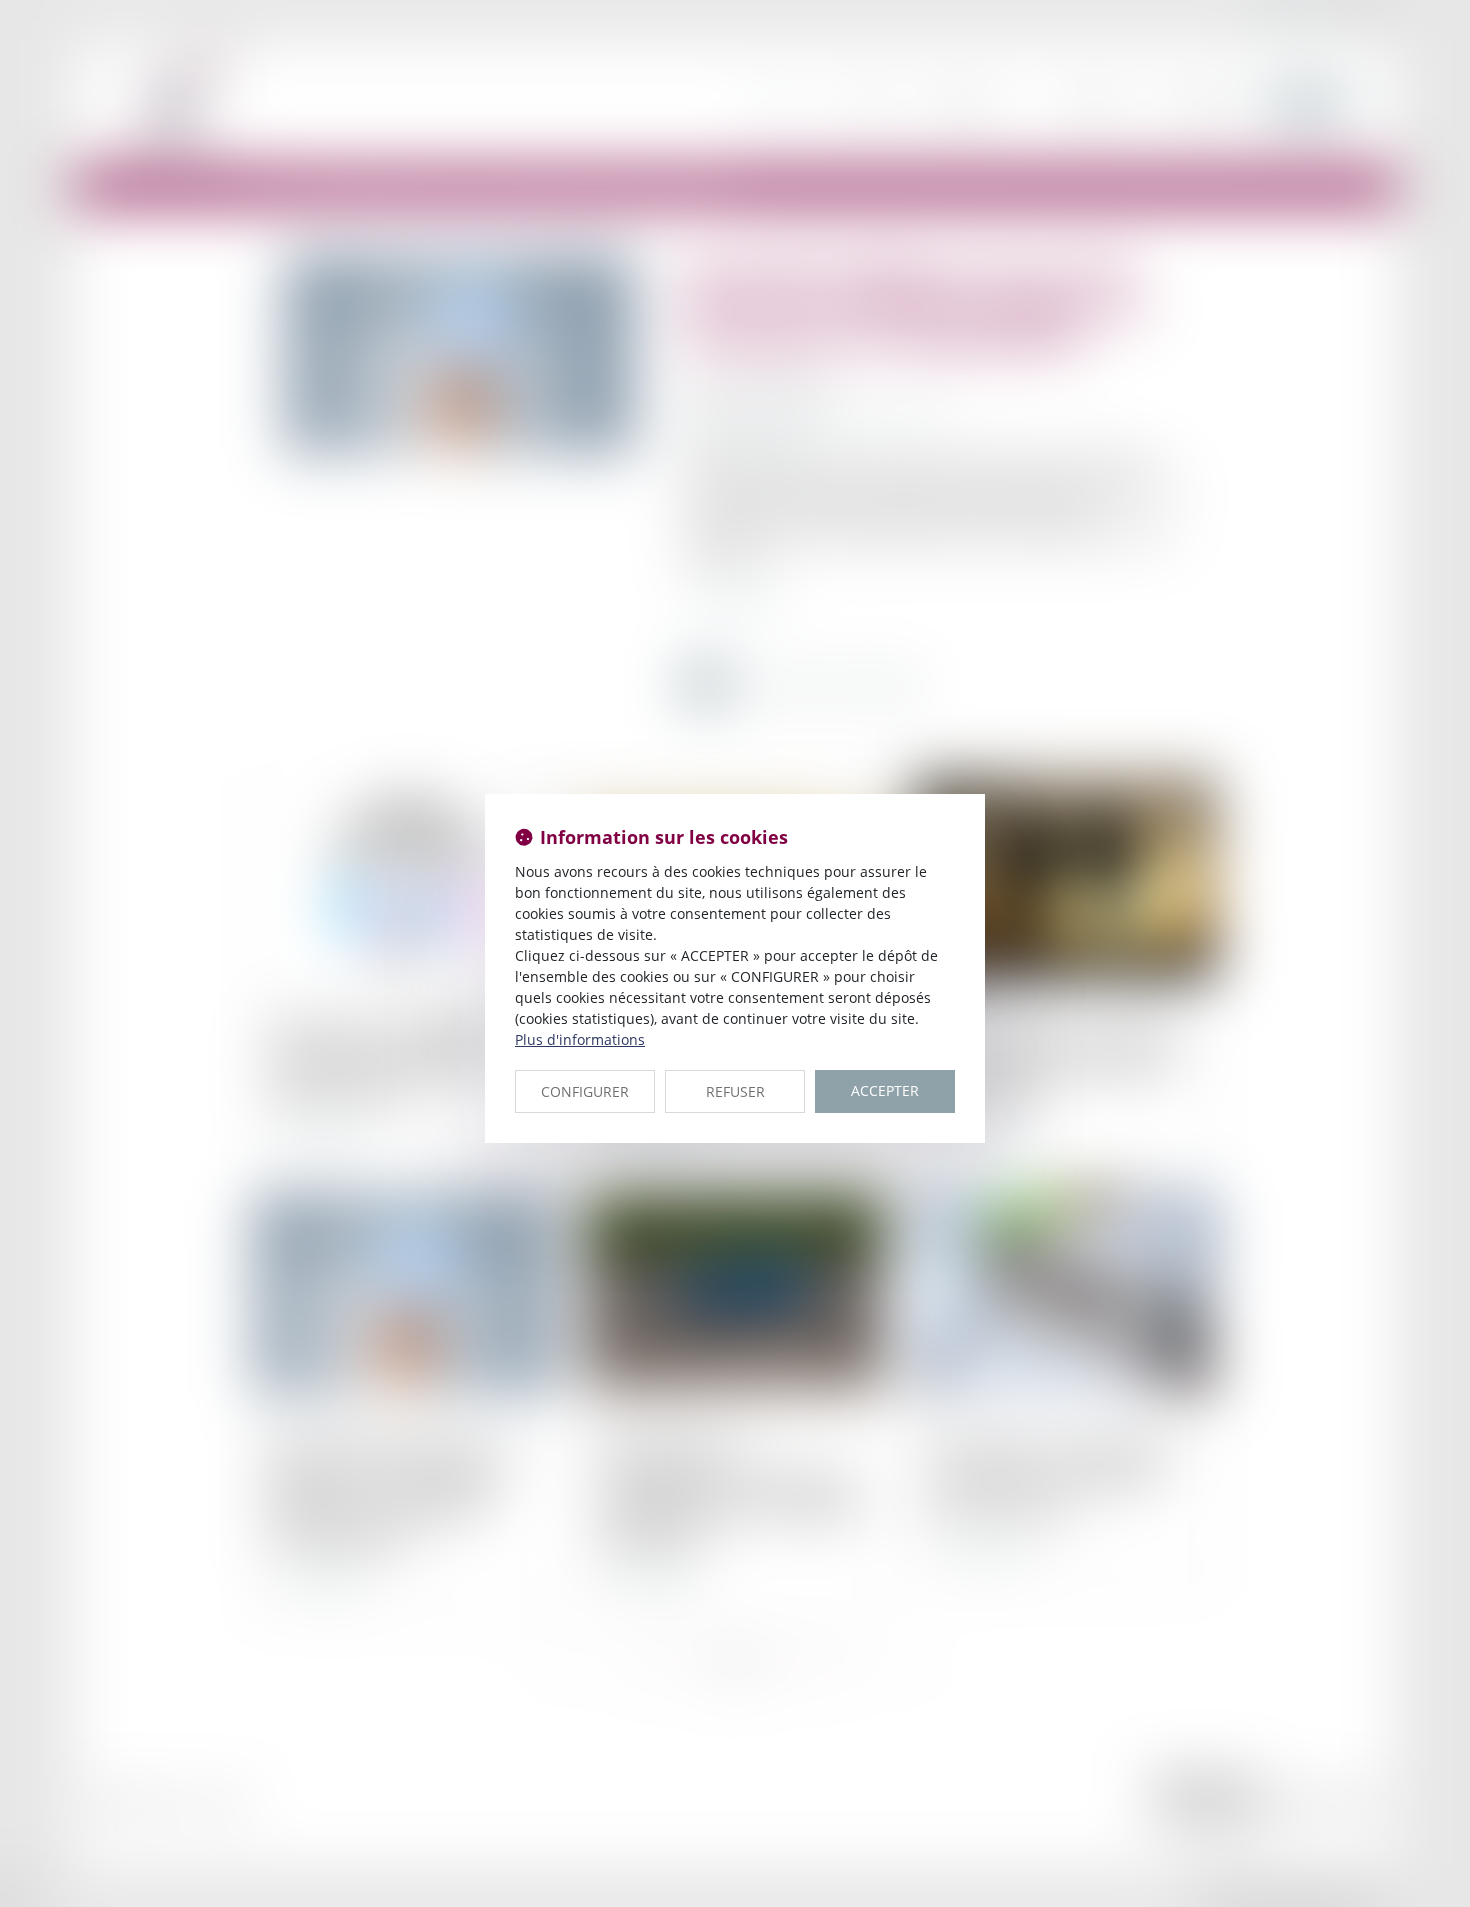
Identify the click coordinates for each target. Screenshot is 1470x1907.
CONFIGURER (585, 1091)
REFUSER (735, 1091)
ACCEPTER (885, 1090)
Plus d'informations (580, 1039)
